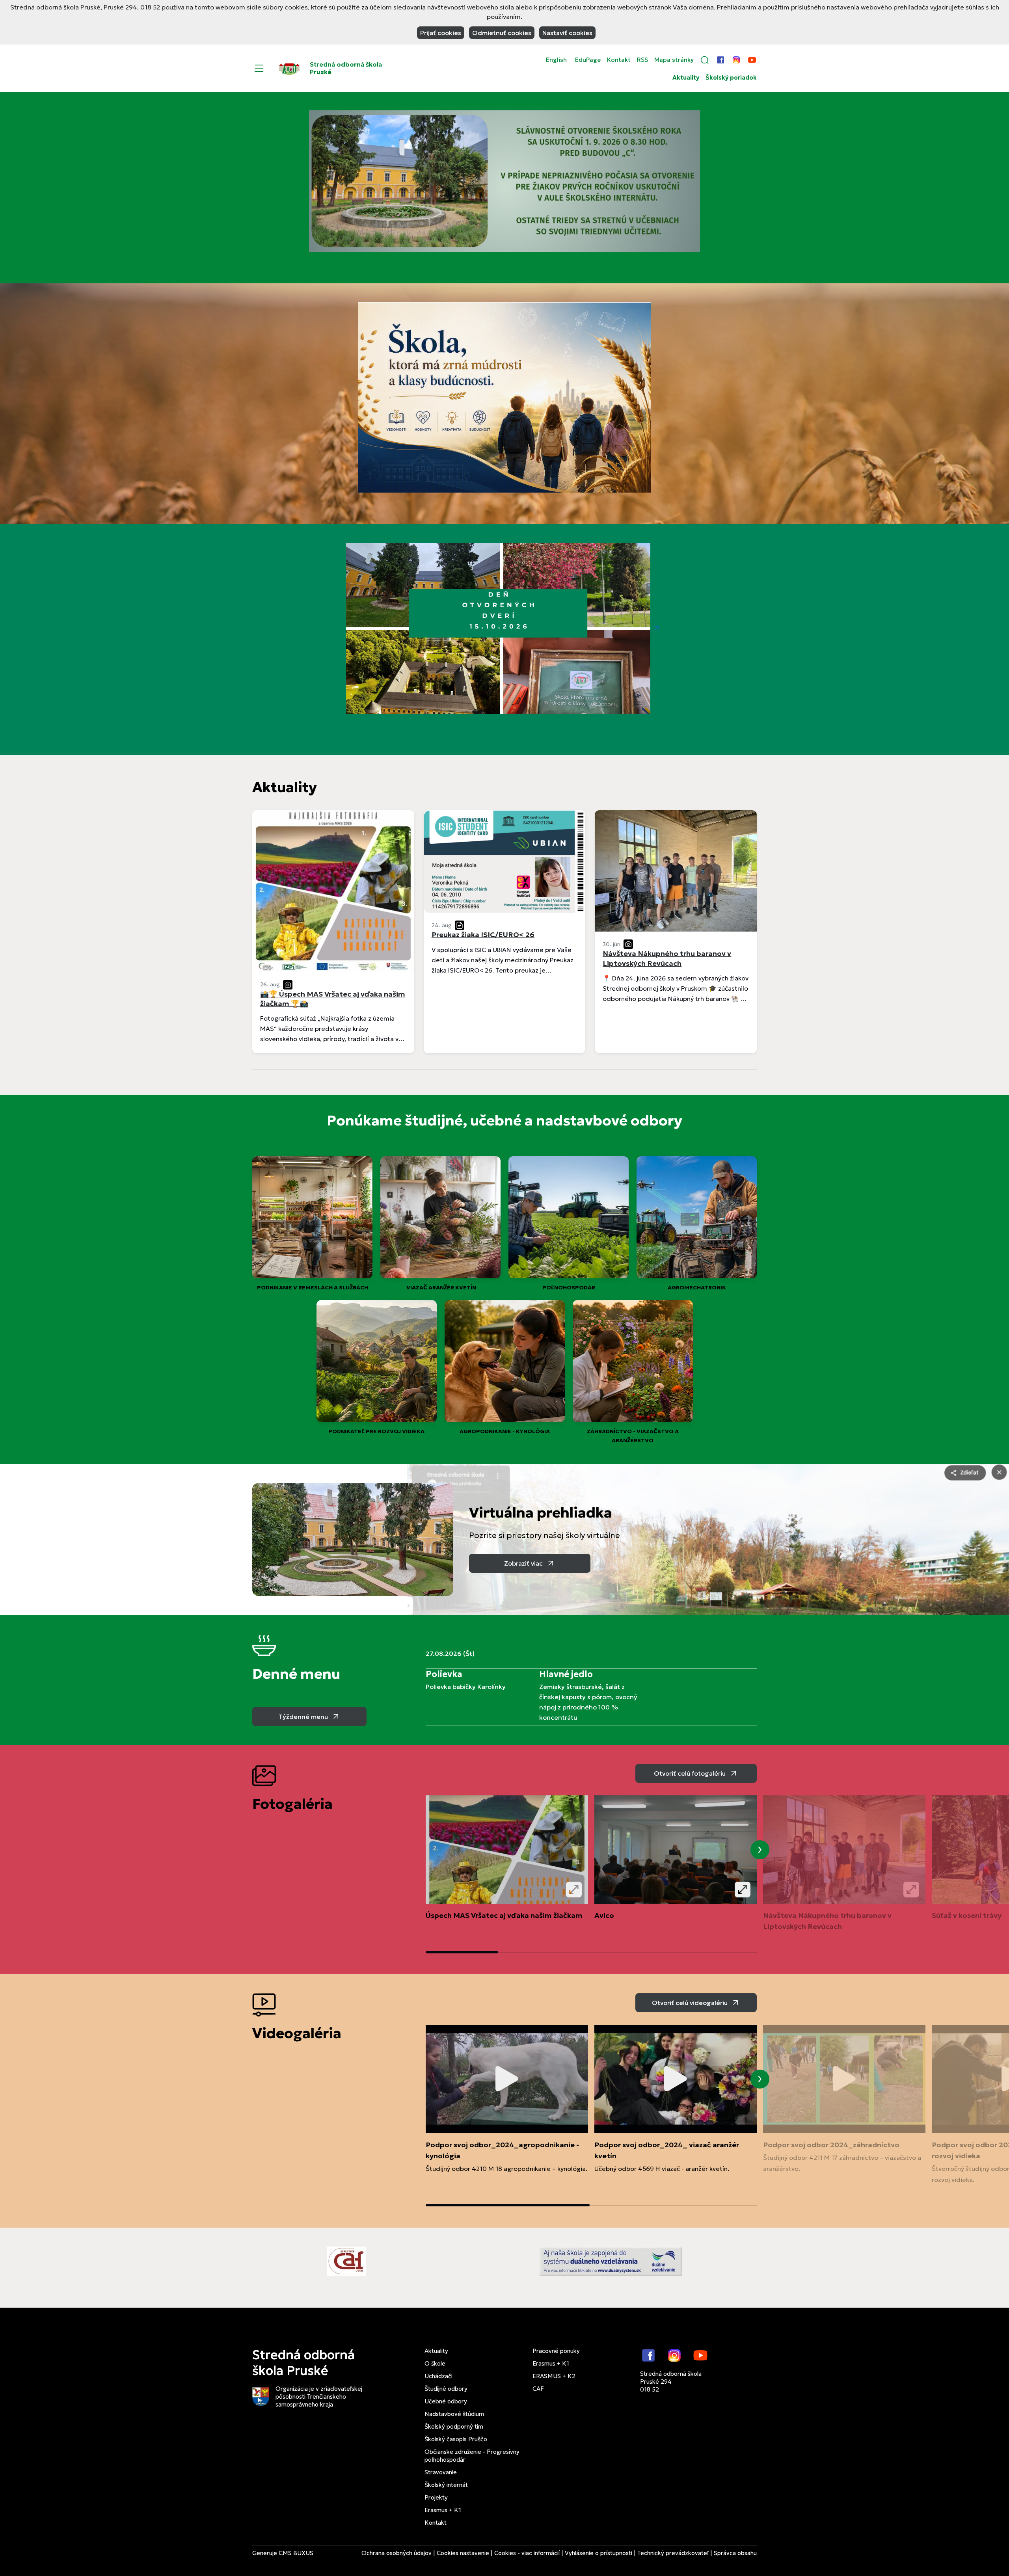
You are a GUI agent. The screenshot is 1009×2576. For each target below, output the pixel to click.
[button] (705, 60)
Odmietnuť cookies (502, 33)
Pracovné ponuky (556, 2351)
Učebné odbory (446, 2401)
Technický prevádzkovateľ (673, 2553)
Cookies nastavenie (463, 2553)
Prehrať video (507, 2079)
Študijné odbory (446, 2389)
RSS (642, 60)
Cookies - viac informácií (527, 2553)
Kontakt (619, 60)
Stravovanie (441, 2472)
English (556, 60)
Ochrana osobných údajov (397, 2553)
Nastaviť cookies (567, 33)
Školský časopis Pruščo (456, 2439)
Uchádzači (438, 2376)
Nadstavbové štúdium (454, 2414)
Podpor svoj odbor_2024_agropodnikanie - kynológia (502, 2150)
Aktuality (686, 78)
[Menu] (259, 68)
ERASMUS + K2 (554, 2376)
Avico (604, 1915)
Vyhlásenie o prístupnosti (599, 2553)
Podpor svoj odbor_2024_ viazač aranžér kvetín (667, 2150)
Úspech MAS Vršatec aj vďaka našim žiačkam (504, 1915)
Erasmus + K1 (443, 2510)
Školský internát (446, 2485)
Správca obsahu (735, 2553)
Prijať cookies (441, 33)
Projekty (436, 2497)
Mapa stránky (674, 60)
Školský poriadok (731, 78)
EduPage (588, 60)
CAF (538, 2389)
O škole (435, 2363)
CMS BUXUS (296, 2553)
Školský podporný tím (454, 2426)
